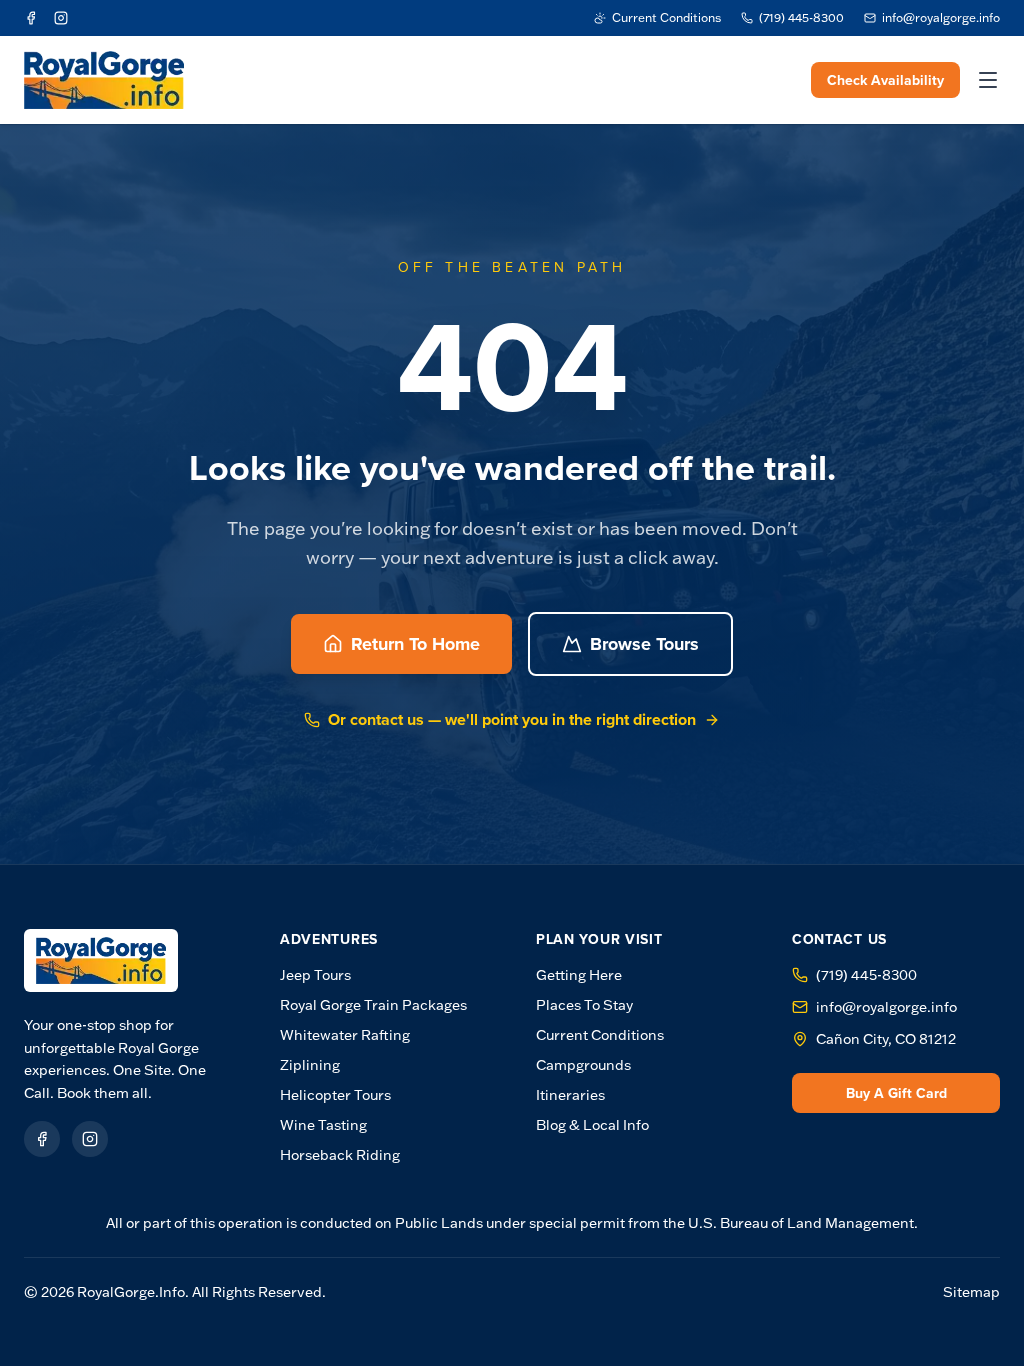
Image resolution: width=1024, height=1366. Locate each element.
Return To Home (415, 644)
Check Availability (885, 80)
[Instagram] (61, 18)
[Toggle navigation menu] (988, 80)
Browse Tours (644, 644)
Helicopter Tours (335, 1095)
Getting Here (579, 975)
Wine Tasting (323, 1125)
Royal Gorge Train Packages (373, 1005)
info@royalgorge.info (886, 1007)
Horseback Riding (340, 1155)
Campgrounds (583, 1065)
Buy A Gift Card (896, 1093)
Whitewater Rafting (345, 1035)
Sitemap (971, 1292)
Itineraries (570, 1095)
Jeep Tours (315, 975)
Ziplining (310, 1065)
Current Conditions (600, 1035)
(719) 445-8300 (866, 975)
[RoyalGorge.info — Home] (101, 960)
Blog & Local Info (592, 1125)
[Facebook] (31, 18)
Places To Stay (584, 1005)
